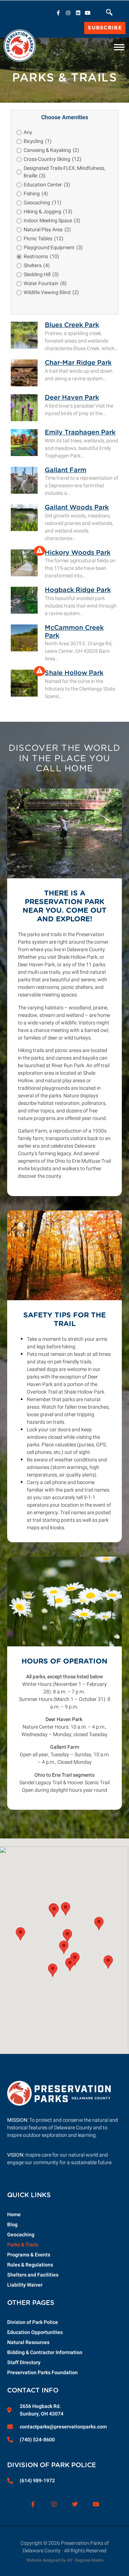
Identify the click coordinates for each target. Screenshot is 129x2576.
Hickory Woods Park (78, 553)
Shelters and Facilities (33, 2275)
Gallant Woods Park (77, 508)
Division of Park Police (33, 2322)
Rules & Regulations (30, 2265)
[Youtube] (88, 13)
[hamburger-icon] (119, 45)
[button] (109, 14)
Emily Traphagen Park (80, 433)
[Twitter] (75, 2504)
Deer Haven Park (72, 398)
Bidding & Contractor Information (45, 2352)
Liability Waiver (25, 2285)
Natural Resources (28, 2342)
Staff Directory (24, 2363)
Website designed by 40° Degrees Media (65, 2560)
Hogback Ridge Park (78, 590)
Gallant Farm (66, 470)
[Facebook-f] (58, 13)
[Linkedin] (78, 13)
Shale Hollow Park (74, 673)
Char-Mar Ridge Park (78, 363)
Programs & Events (29, 2255)
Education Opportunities (35, 2332)
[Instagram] (68, 13)
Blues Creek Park (72, 325)
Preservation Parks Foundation (42, 2373)
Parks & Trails (23, 2245)
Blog (12, 2225)
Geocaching (21, 2235)
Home (14, 2215)
